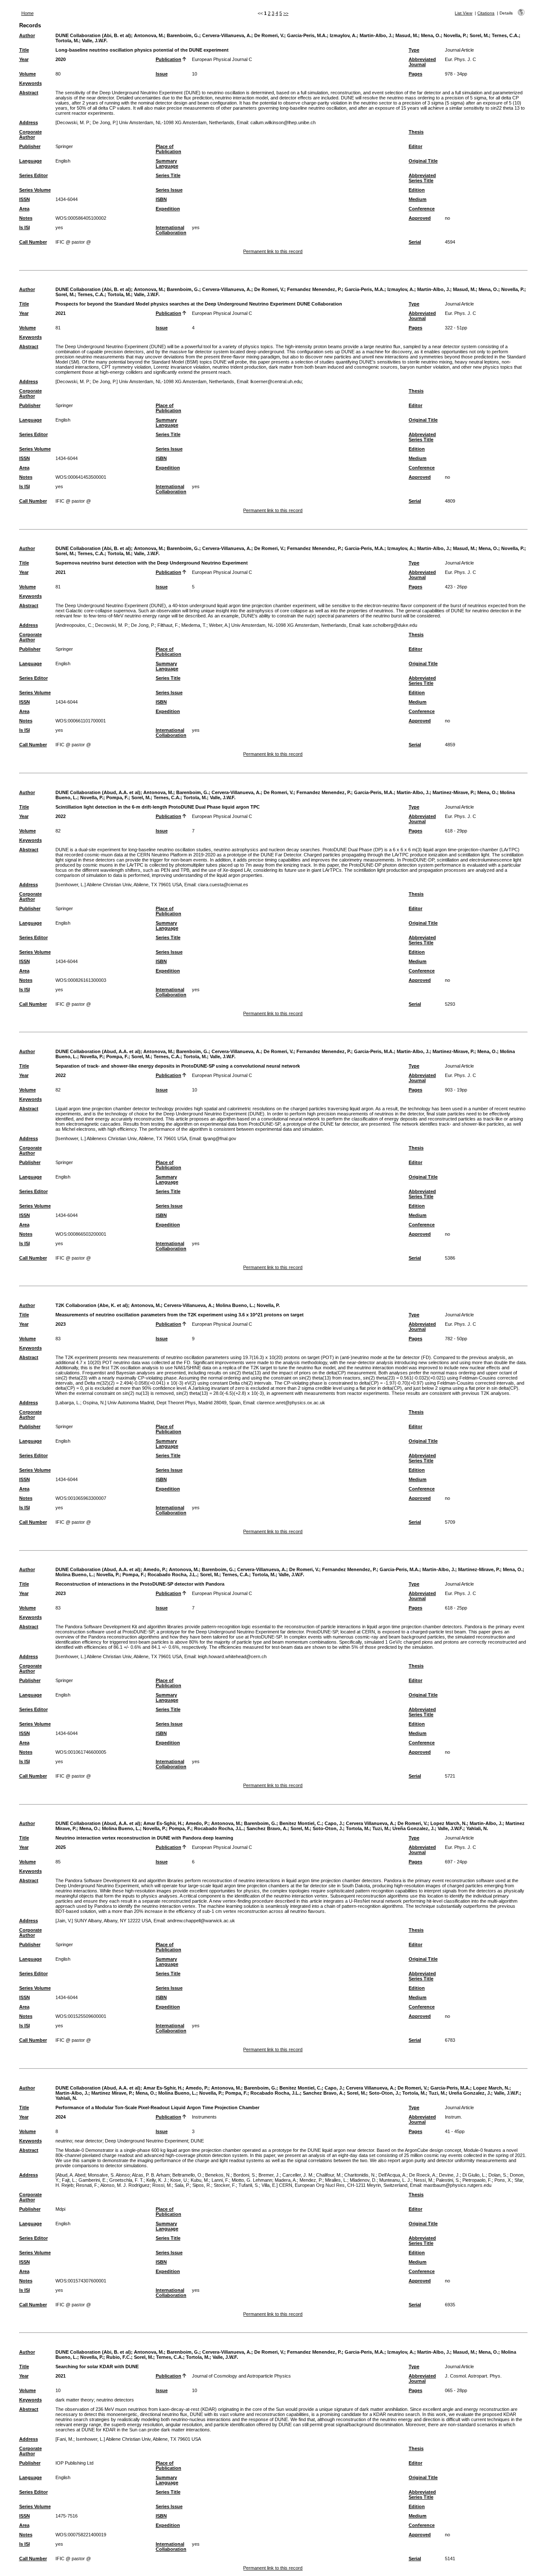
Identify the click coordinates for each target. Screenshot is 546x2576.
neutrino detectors (115, 2400)
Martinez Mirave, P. (112, 2093)
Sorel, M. (479, 35)
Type (414, 50)
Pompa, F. (117, 798)
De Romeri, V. (269, 35)
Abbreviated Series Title (422, 178)
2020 (61, 59)
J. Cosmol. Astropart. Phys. (473, 2376)
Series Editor (33, 175)
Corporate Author (30, 134)
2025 (61, 1847)
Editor (415, 146)
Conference (422, 209)
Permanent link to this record (273, 251)
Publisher (30, 146)
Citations (486, 13)
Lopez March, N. (449, 1823)
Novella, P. (455, 35)
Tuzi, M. (381, 1828)
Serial (415, 242)
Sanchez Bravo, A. (267, 1828)
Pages (415, 74)
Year (24, 59)
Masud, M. (407, 35)
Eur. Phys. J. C (460, 59)
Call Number (33, 242)
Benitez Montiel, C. (301, 1823)
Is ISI (25, 227)
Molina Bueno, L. (235, 1305)
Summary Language (167, 163)
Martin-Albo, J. (376, 35)
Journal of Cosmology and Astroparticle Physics (241, 2376)
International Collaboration (171, 230)
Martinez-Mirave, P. (453, 792)
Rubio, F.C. (119, 2357)
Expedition (168, 209)
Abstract (29, 93)
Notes (26, 218)
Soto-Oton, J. (328, 1828)
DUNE (197, 2141)
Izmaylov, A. (343, 35)
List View (463, 13)
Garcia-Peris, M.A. (307, 35)
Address (29, 122)
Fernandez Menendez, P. (314, 289)
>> (286, 13)
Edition (417, 190)
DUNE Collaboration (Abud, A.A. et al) (98, 792)
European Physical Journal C (222, 59)
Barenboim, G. (183, 35)
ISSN (25, 199)
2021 (61, 313)
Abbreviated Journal (422, 62)
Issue (162, 74)
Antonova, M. (149, 35)
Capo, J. (334, 1823)
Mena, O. (431, 35)
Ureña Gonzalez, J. (414, 1828)
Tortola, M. (67, 41)
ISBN (161, 199)
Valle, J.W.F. (95, 41)
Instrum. (453, 2117)
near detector (89, 2141)
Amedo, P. (155, 1569)
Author (27, 35)
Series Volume (35, 190)
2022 (61, 816)
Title (24, 50)
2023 (61, 1324)
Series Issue (169, 190)
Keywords (30, 83)
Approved (420, 218)
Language (30, 161)
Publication (168, 59)
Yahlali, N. (477, 1828)
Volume (28, 74)
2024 (61, 2117)
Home (28, 13)
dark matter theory (75, 2400)
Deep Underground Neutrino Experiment (147, 2141)
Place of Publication (168, 149)
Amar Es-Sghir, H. (163, 1823)
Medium (418, 199)
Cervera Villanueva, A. (370, 1823)
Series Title (168, 175)
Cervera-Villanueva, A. (227, 35)
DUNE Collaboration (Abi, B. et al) (93, 35)
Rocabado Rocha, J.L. (172, 1575)
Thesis (416, 132)
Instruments (204, 2117)
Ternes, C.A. (505, 35)
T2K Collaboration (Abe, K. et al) (92, 1305)
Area (24, 209)
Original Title (423, 161)
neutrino (64, 2141)
